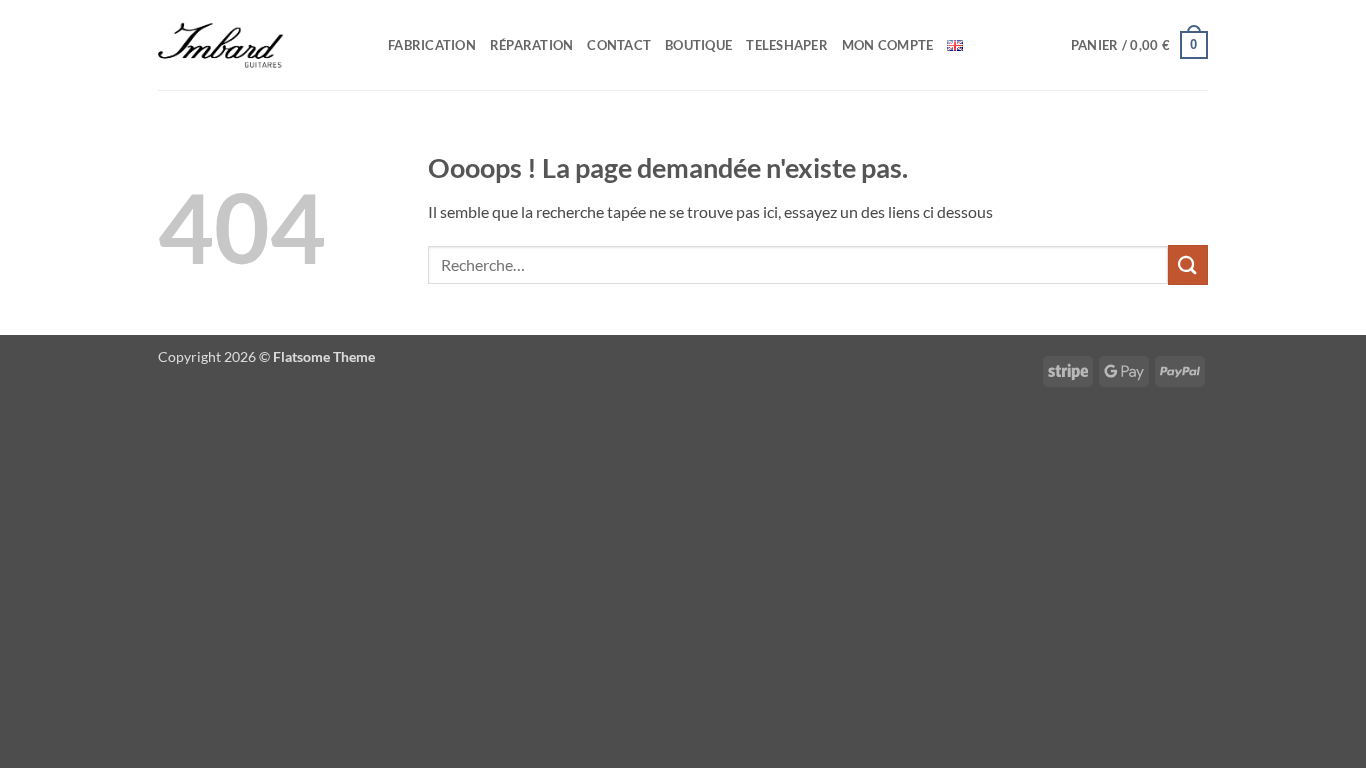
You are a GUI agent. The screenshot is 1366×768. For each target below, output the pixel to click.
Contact (619, 45)
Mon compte (888, 45)
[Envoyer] (1188, 264)
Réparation (532, 45)
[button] (1139, 45)
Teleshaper (787, 45)
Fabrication (432, 45)
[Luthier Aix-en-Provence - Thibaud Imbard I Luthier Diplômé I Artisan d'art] (258, 45)
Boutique (698, 45)
